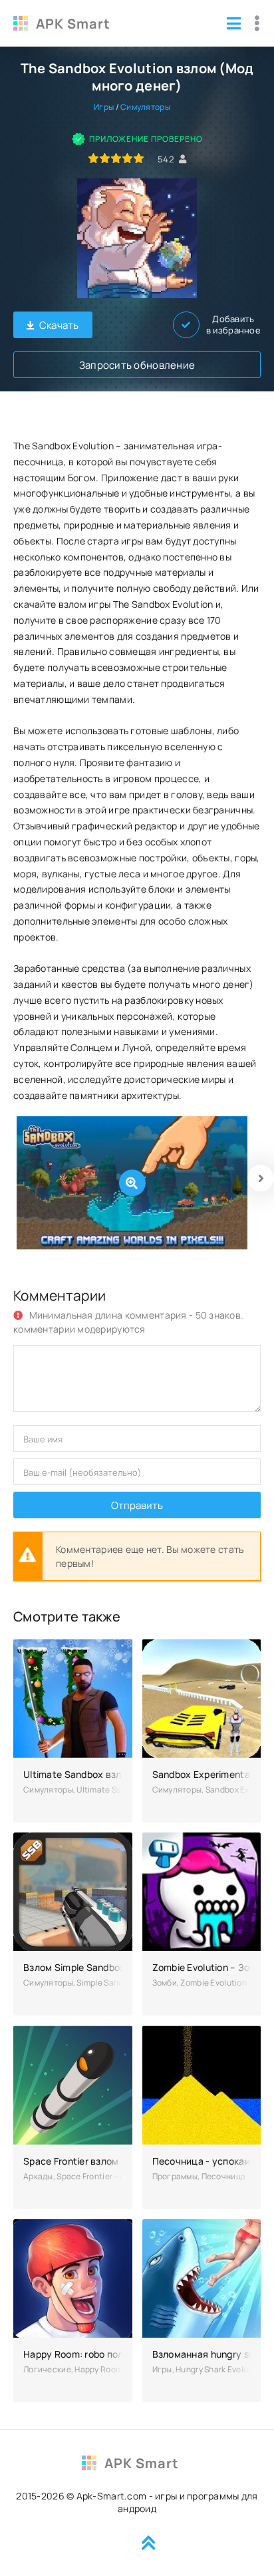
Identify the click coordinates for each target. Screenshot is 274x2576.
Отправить (137, 1505)
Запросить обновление (137, 365)
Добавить (233, 325)
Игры (104, 107)
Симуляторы (145, 107)
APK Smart (73, 24)
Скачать (59, 325)
